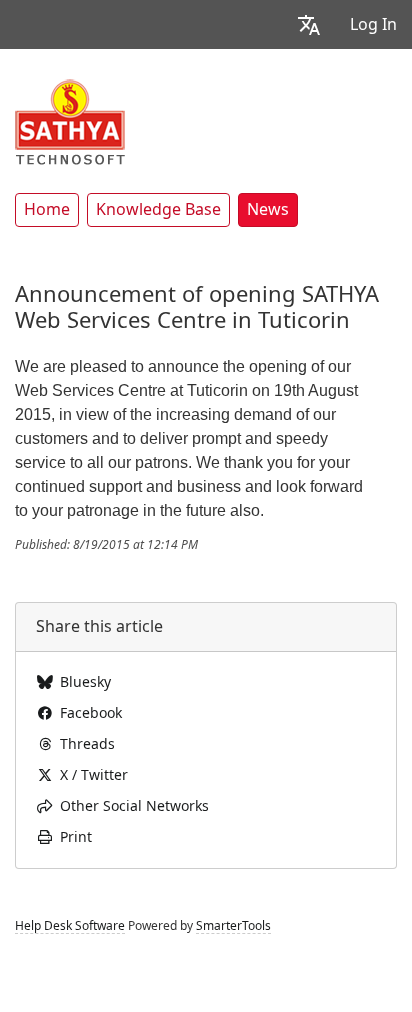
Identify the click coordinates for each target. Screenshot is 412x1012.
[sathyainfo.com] (70, 121)
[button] (309, 24)
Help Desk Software (70, 926)
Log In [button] (373, 24)
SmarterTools (233, 926)
